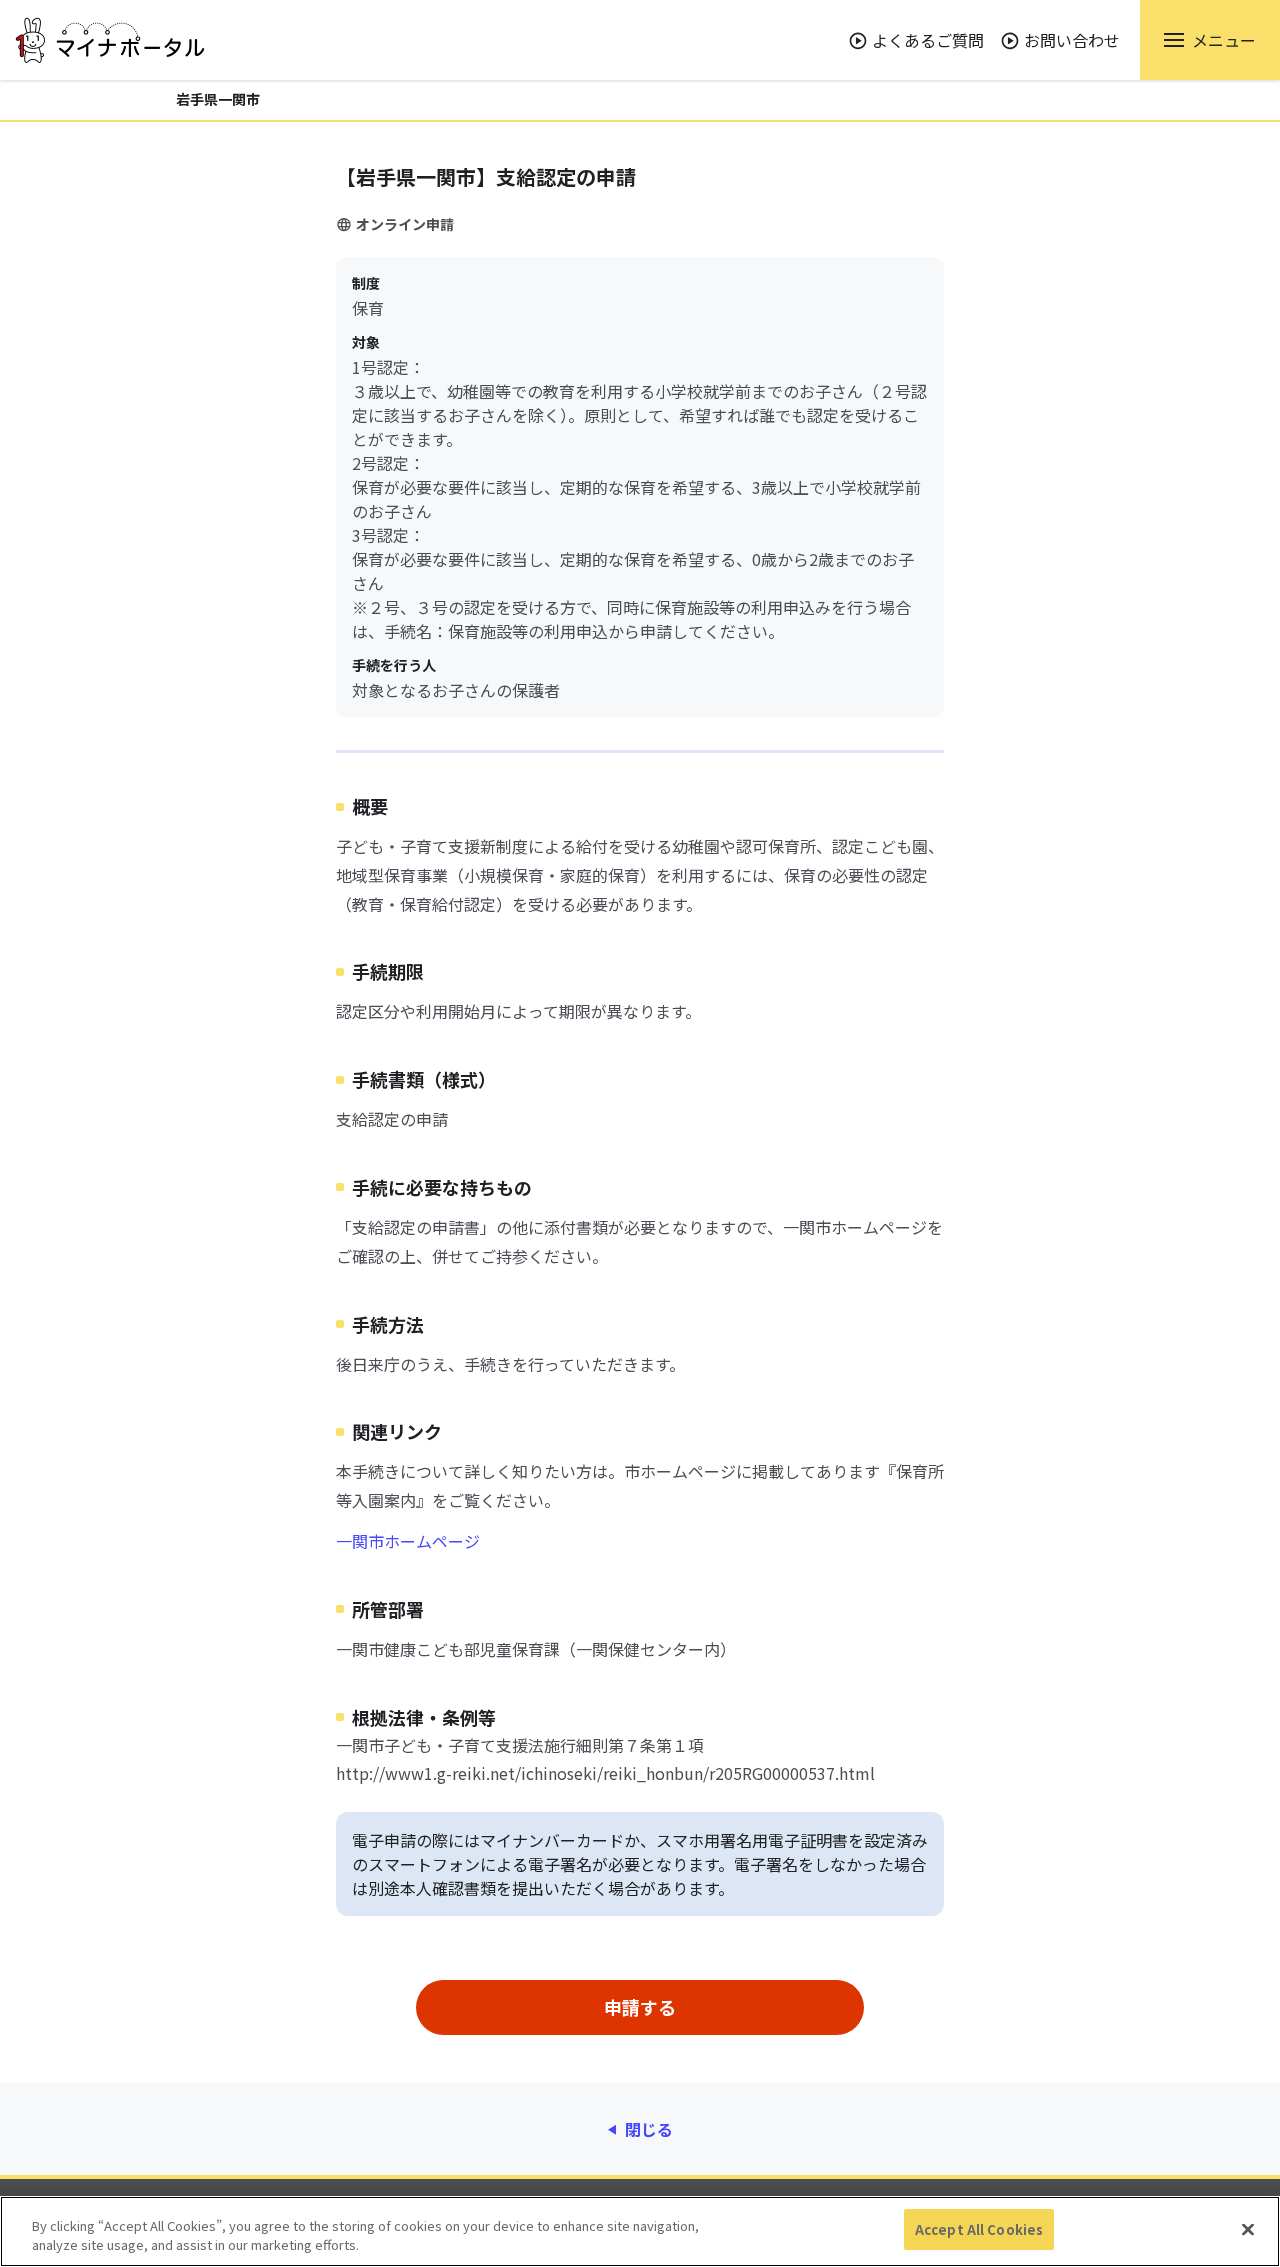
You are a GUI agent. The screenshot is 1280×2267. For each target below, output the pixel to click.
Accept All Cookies (979, 2229)
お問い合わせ (1072, 40)
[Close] (1248, 2229)
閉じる (649, 2129)
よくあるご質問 (928, 40)
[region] (640, 2231)
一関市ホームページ (408, 1541)
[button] (1210, 40)
